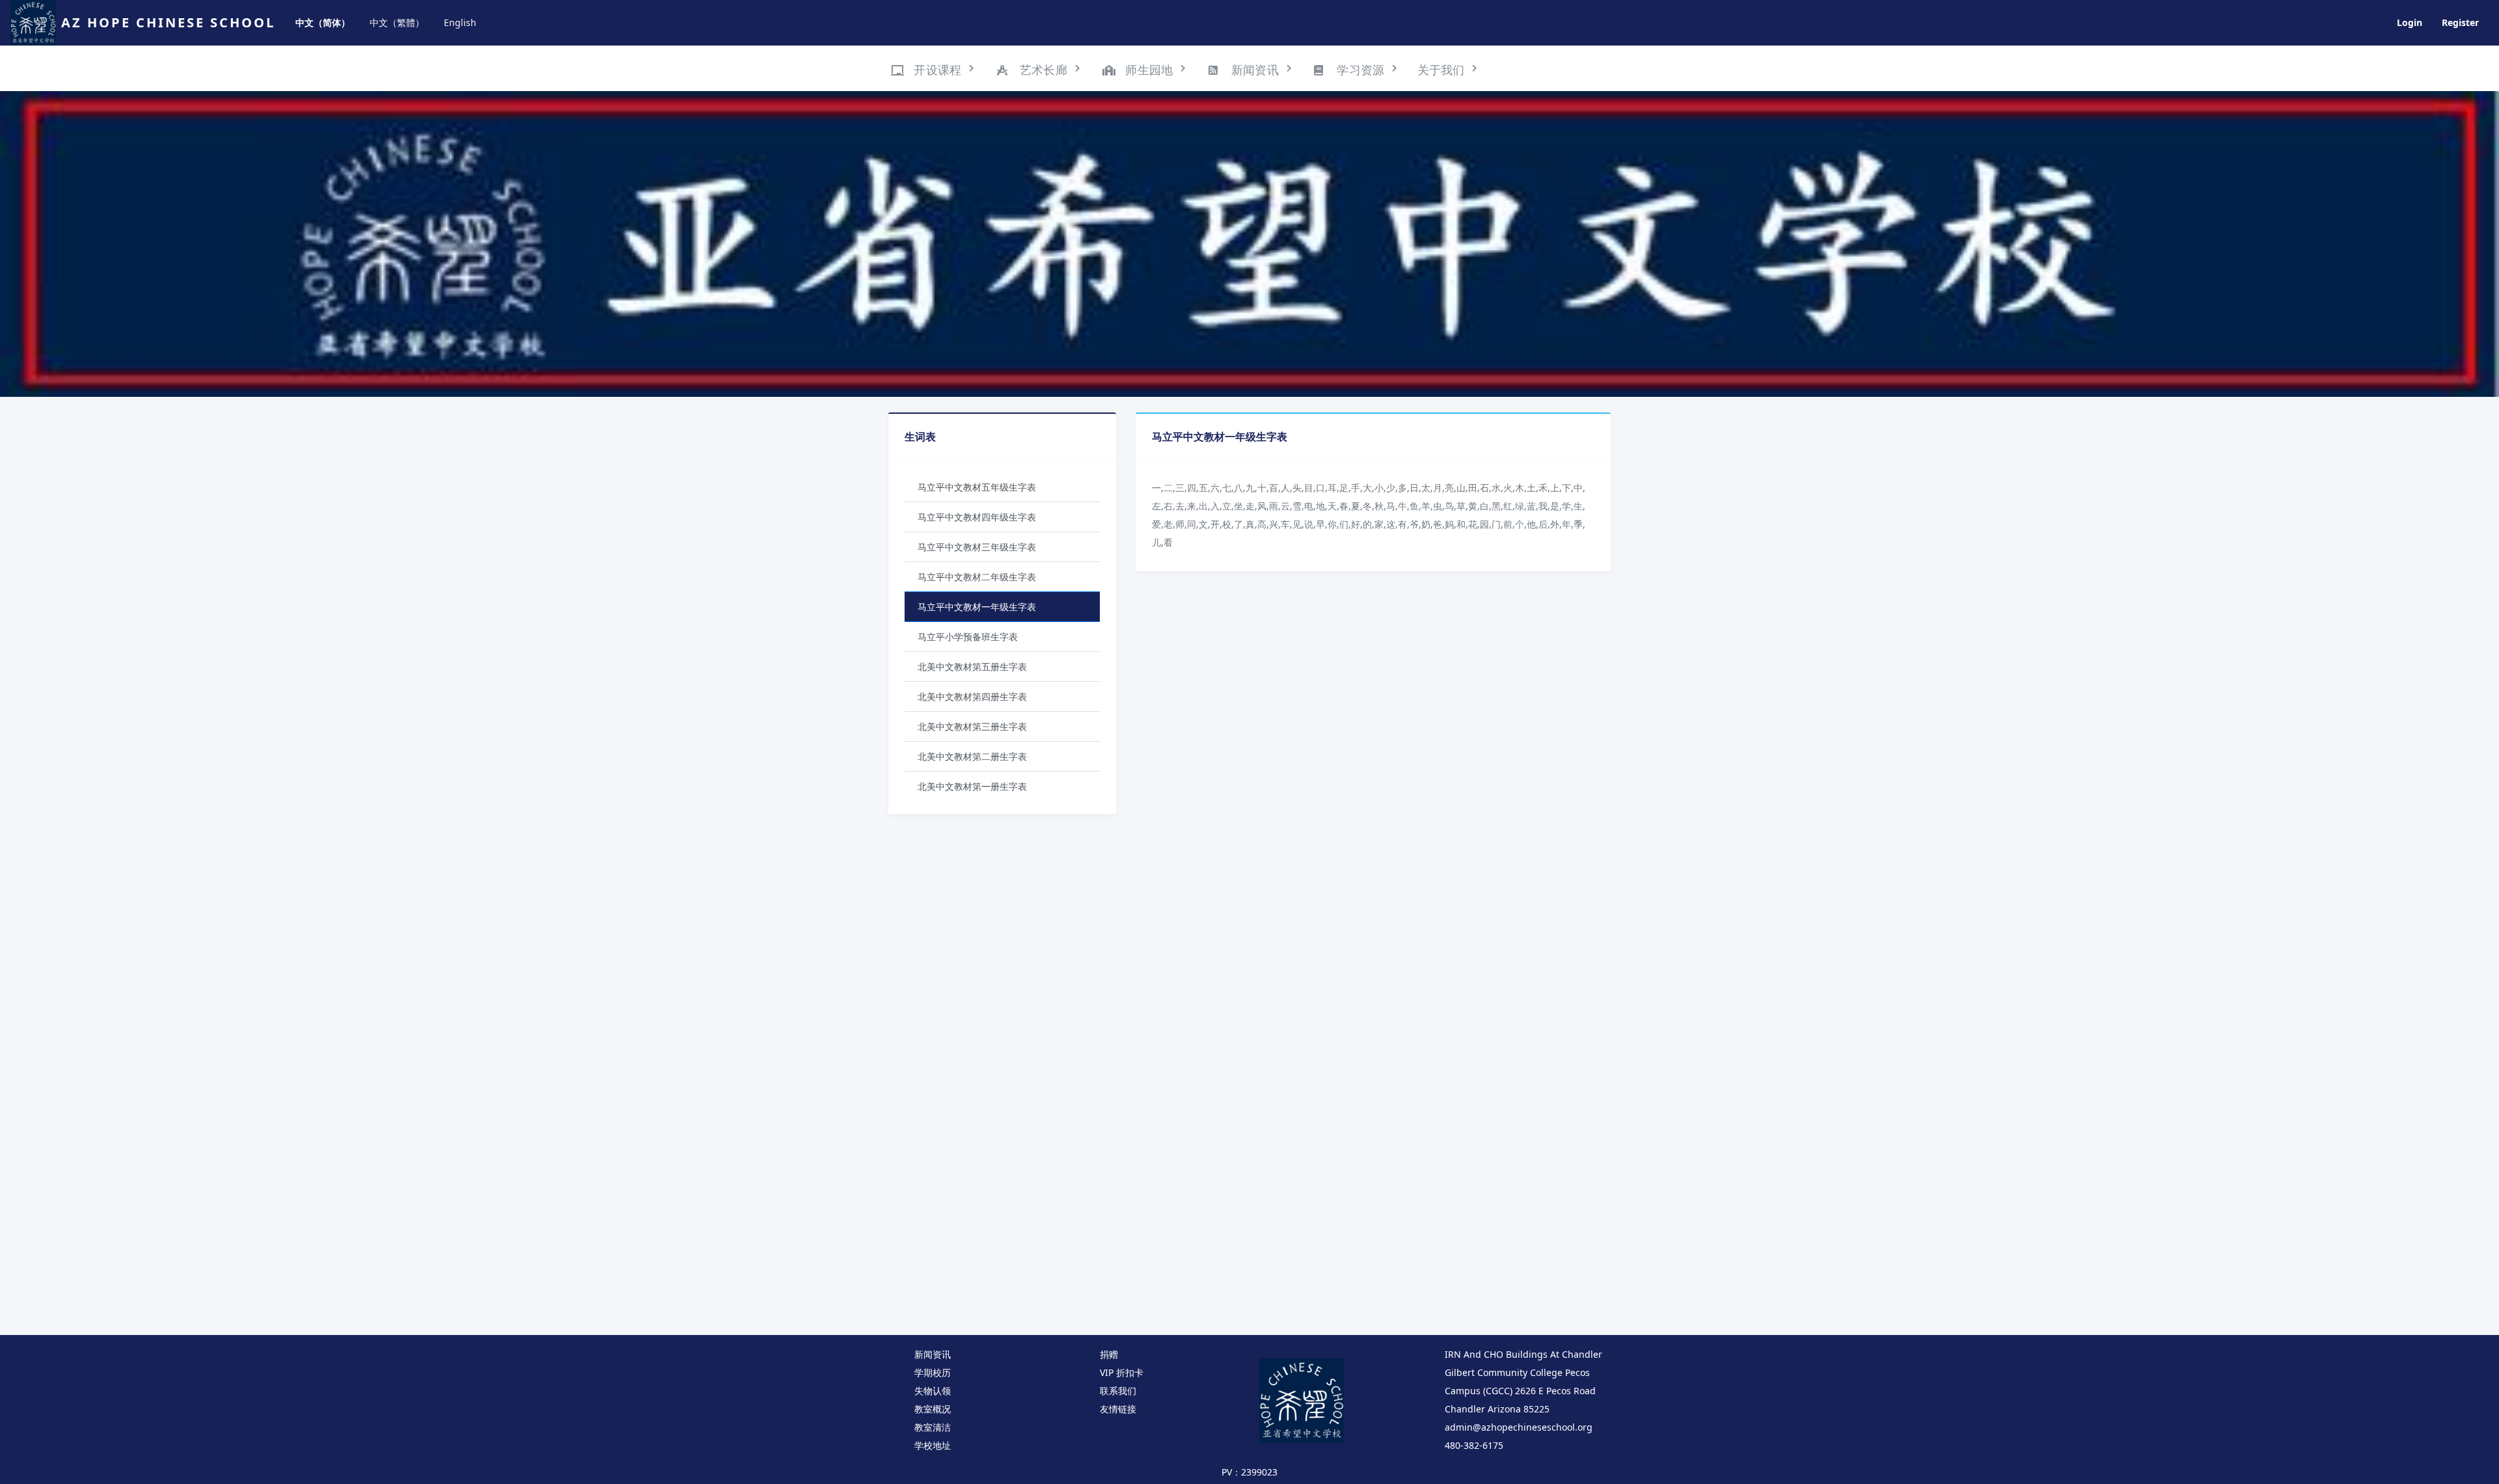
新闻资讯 (933, 1354)
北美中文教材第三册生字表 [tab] (972, 726)
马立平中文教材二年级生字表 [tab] (977, 577)
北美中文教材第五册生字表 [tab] (972, 667)
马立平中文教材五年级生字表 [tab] (977, 487)
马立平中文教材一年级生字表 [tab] (977, 607)
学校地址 (933, 1445)
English (460, 22)
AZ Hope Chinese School (168, 22)
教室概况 (933, 1409)
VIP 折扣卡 (1122, 1372)
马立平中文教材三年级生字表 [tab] (977, 547)
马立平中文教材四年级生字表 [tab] (977, 517)
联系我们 (1118, 1391)
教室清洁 (933, 1427)
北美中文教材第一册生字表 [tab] (972, 786)
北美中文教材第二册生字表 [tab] (972, 756)
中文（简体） (323, 22)
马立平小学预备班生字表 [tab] (968, 637)
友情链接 (1118, 1409)
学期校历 (933, 1372)
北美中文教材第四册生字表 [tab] (972, 696)
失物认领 (933, 1391)
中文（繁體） (397, 22)
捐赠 (1109, 1354)
